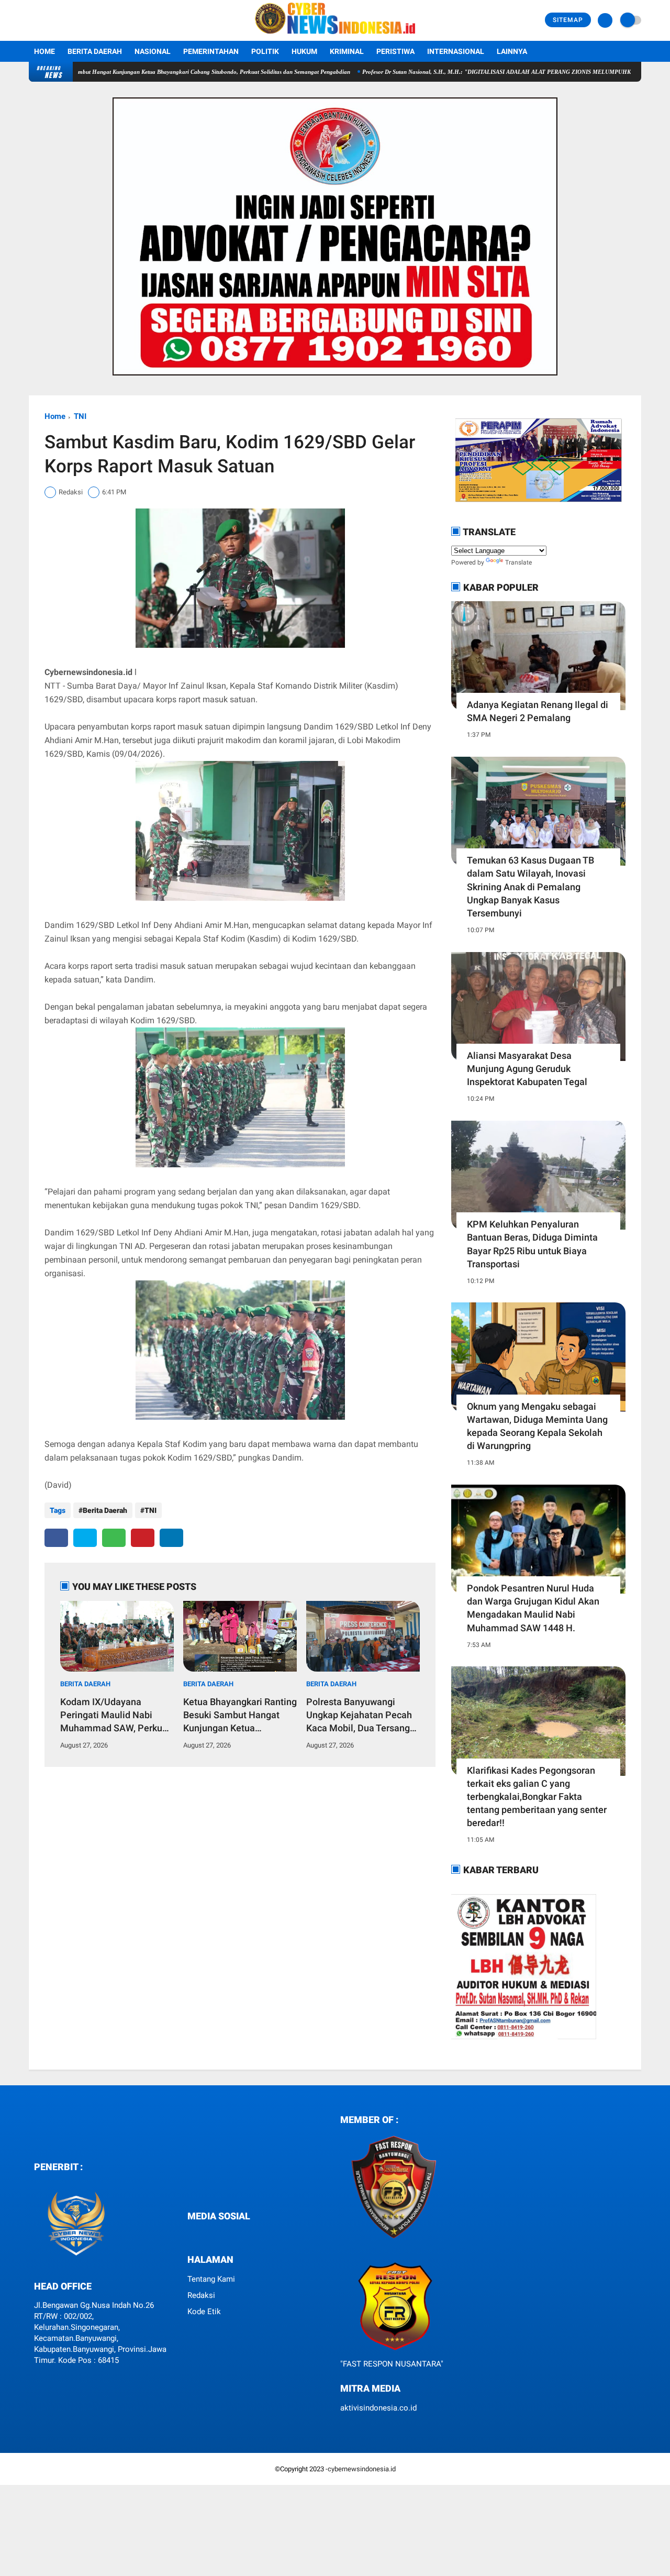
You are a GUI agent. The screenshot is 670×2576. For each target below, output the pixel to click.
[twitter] (85, 1538)
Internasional (456, 51)
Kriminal (347, 51)
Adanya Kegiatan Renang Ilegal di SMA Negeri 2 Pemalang (538, 711)
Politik (265, 51)
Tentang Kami (211, 2279)
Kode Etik (204, 2312)
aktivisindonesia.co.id (378, 2408)
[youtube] (227, 2235)
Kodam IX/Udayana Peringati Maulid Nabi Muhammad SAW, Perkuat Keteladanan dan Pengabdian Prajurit (115, 1716)
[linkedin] (171, 1538)
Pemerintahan (211, 51)
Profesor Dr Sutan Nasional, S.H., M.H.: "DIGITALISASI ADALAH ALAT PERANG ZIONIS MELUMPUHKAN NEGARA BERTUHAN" (470, 72)
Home (44, 51)
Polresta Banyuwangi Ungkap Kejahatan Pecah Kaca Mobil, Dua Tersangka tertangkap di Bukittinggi (363, 1716)
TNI (80, 416)
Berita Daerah (95, 51)
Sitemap (568, 20)
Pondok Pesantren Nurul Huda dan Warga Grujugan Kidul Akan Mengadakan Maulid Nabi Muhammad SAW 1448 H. (533, 1608)
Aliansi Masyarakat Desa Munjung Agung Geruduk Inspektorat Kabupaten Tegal (527, 1069)
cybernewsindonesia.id (362, 2469)
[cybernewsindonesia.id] (335, 35)
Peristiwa (395, 51)
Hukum (304, 51)
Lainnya (512, 51)
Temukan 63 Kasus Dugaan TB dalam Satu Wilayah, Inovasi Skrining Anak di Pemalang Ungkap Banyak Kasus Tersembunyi (531, 887)
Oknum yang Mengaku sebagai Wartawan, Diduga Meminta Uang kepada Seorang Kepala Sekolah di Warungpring (537, 1426)
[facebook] (56, 1538)
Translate (518, 562)
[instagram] (213, 2235)
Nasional (153, 51)
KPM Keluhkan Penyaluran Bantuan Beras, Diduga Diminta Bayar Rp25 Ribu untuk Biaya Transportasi (532, 1244)
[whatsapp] (114, 1538)
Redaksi (201, 2295)
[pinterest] (143, 1538)
